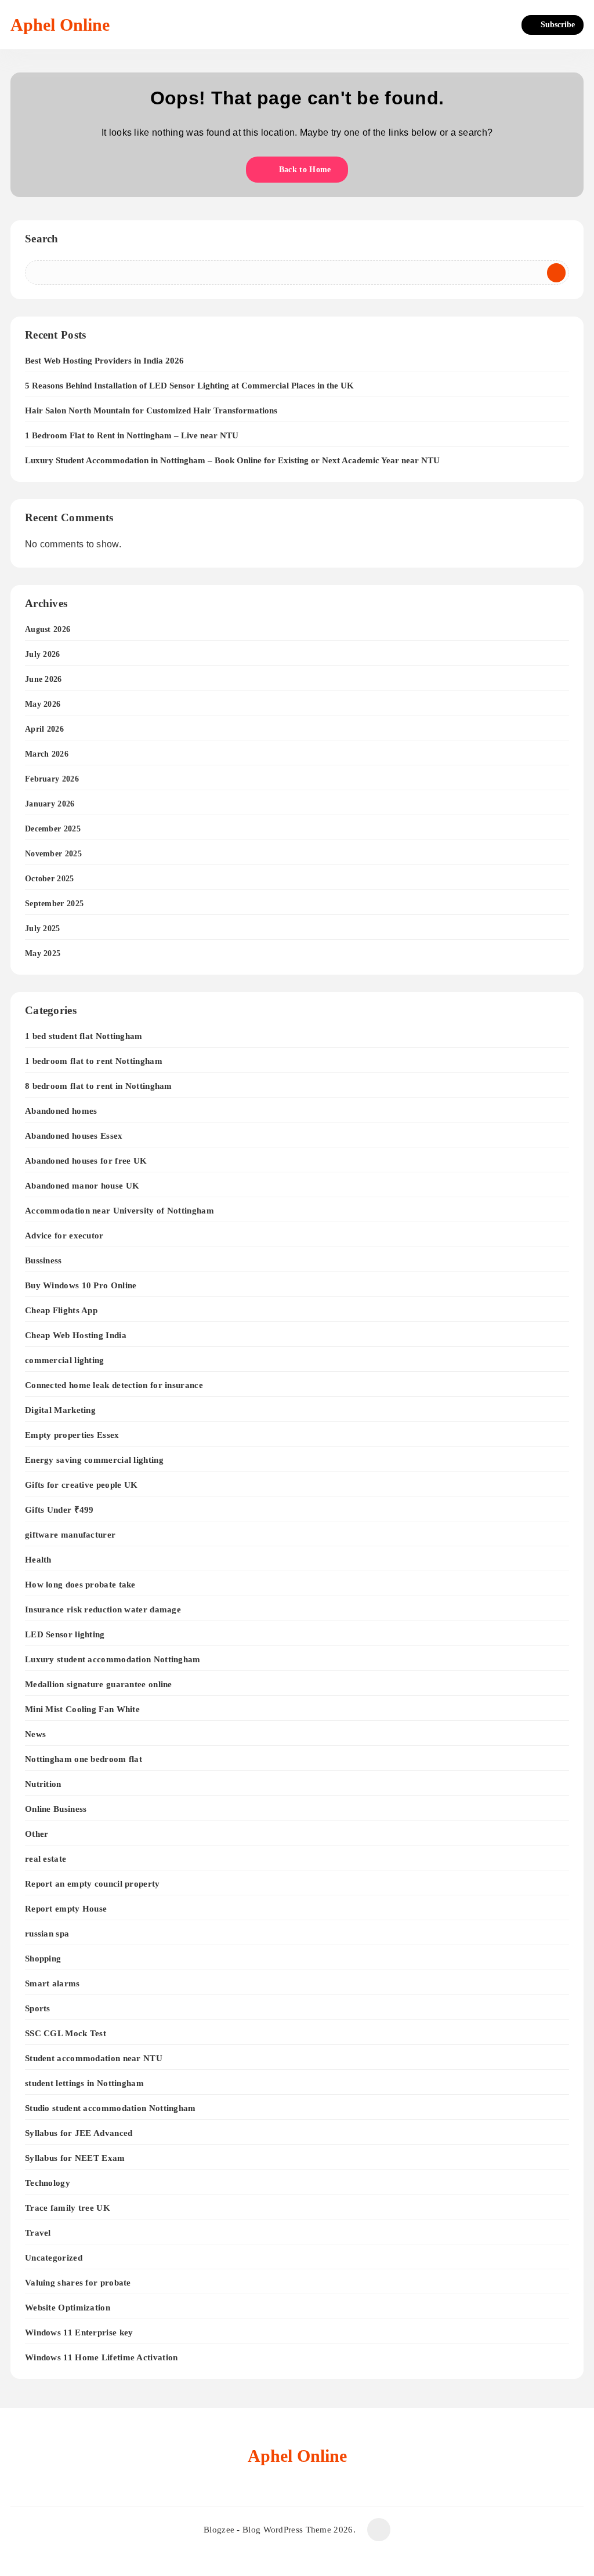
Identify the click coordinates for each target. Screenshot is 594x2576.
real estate (46, 1859)
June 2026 (44, 679)
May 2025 (43, 953)
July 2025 (43, 929)
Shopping (43, 1958)
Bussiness (44, 1260)
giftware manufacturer (70, 1534)
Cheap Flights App (61, 1310)
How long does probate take (80, 1584)
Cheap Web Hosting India (76, 1335)
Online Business (56, 1809)
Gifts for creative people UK (81, 1485)
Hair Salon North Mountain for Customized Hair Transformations (151, 410)
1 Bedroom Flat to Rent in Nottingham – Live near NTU (132, 435)
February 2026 (52, 779)
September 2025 (54, 904)
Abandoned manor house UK (82, 1185)
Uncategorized (54, 2257)
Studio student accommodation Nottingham (111, 2108)
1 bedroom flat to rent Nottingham (94, 1061)
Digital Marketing (60, 1410)
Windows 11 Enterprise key (79, 2332)
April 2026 (44, 729)
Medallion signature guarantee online (99, 1684)
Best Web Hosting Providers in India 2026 (104, 361)
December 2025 (53, 829)
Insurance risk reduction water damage (103, 1609)
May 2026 (43, 704)
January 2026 (50, 804)
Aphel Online (60, 25)
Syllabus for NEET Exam (75, 2158)
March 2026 (47, 754)
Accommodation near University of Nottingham (119, 1210)
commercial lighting (65, 1360)
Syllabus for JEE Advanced (79, 2133)
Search (42, 239)
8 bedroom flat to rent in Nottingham (99, 1086)
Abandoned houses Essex (74, 1136)
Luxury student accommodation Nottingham (113, 1659)
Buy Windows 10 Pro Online (81, 1285)
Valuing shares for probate (78, 2282)
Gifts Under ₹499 (59, 1509)
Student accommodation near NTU (94, 2058)
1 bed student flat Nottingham (84, 1036)
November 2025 (53, 854)
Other (37, 1834)
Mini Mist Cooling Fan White (82, 1709)
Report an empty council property (93, 1883)
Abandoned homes (61, 1111)
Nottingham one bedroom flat (84, 1759)
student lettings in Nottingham (84, 2083)
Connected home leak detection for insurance (114, 1385)
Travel (38, 2232)
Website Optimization (68, 2307)
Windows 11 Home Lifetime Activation (102, 2357)
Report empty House (66, 1908)
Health (38, 1559)
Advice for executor (64, 1235)
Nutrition (43, 1784)
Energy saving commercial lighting (94, 1460)
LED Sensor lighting (65, 1634)
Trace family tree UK (68, 2208)
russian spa (47, 1933)
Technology (48, 2183)
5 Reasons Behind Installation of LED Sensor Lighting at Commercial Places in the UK (189, 386)
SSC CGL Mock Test (66, 2033)
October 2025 (50, 879)
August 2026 (48, 629)
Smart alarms (52, 1983)
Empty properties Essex (72, 1435)
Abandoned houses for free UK (86, 1160)
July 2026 (43, 654)
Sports (38, 2008)
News (35, 1734)
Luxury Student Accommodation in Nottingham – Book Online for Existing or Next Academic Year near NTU (232, 460)
